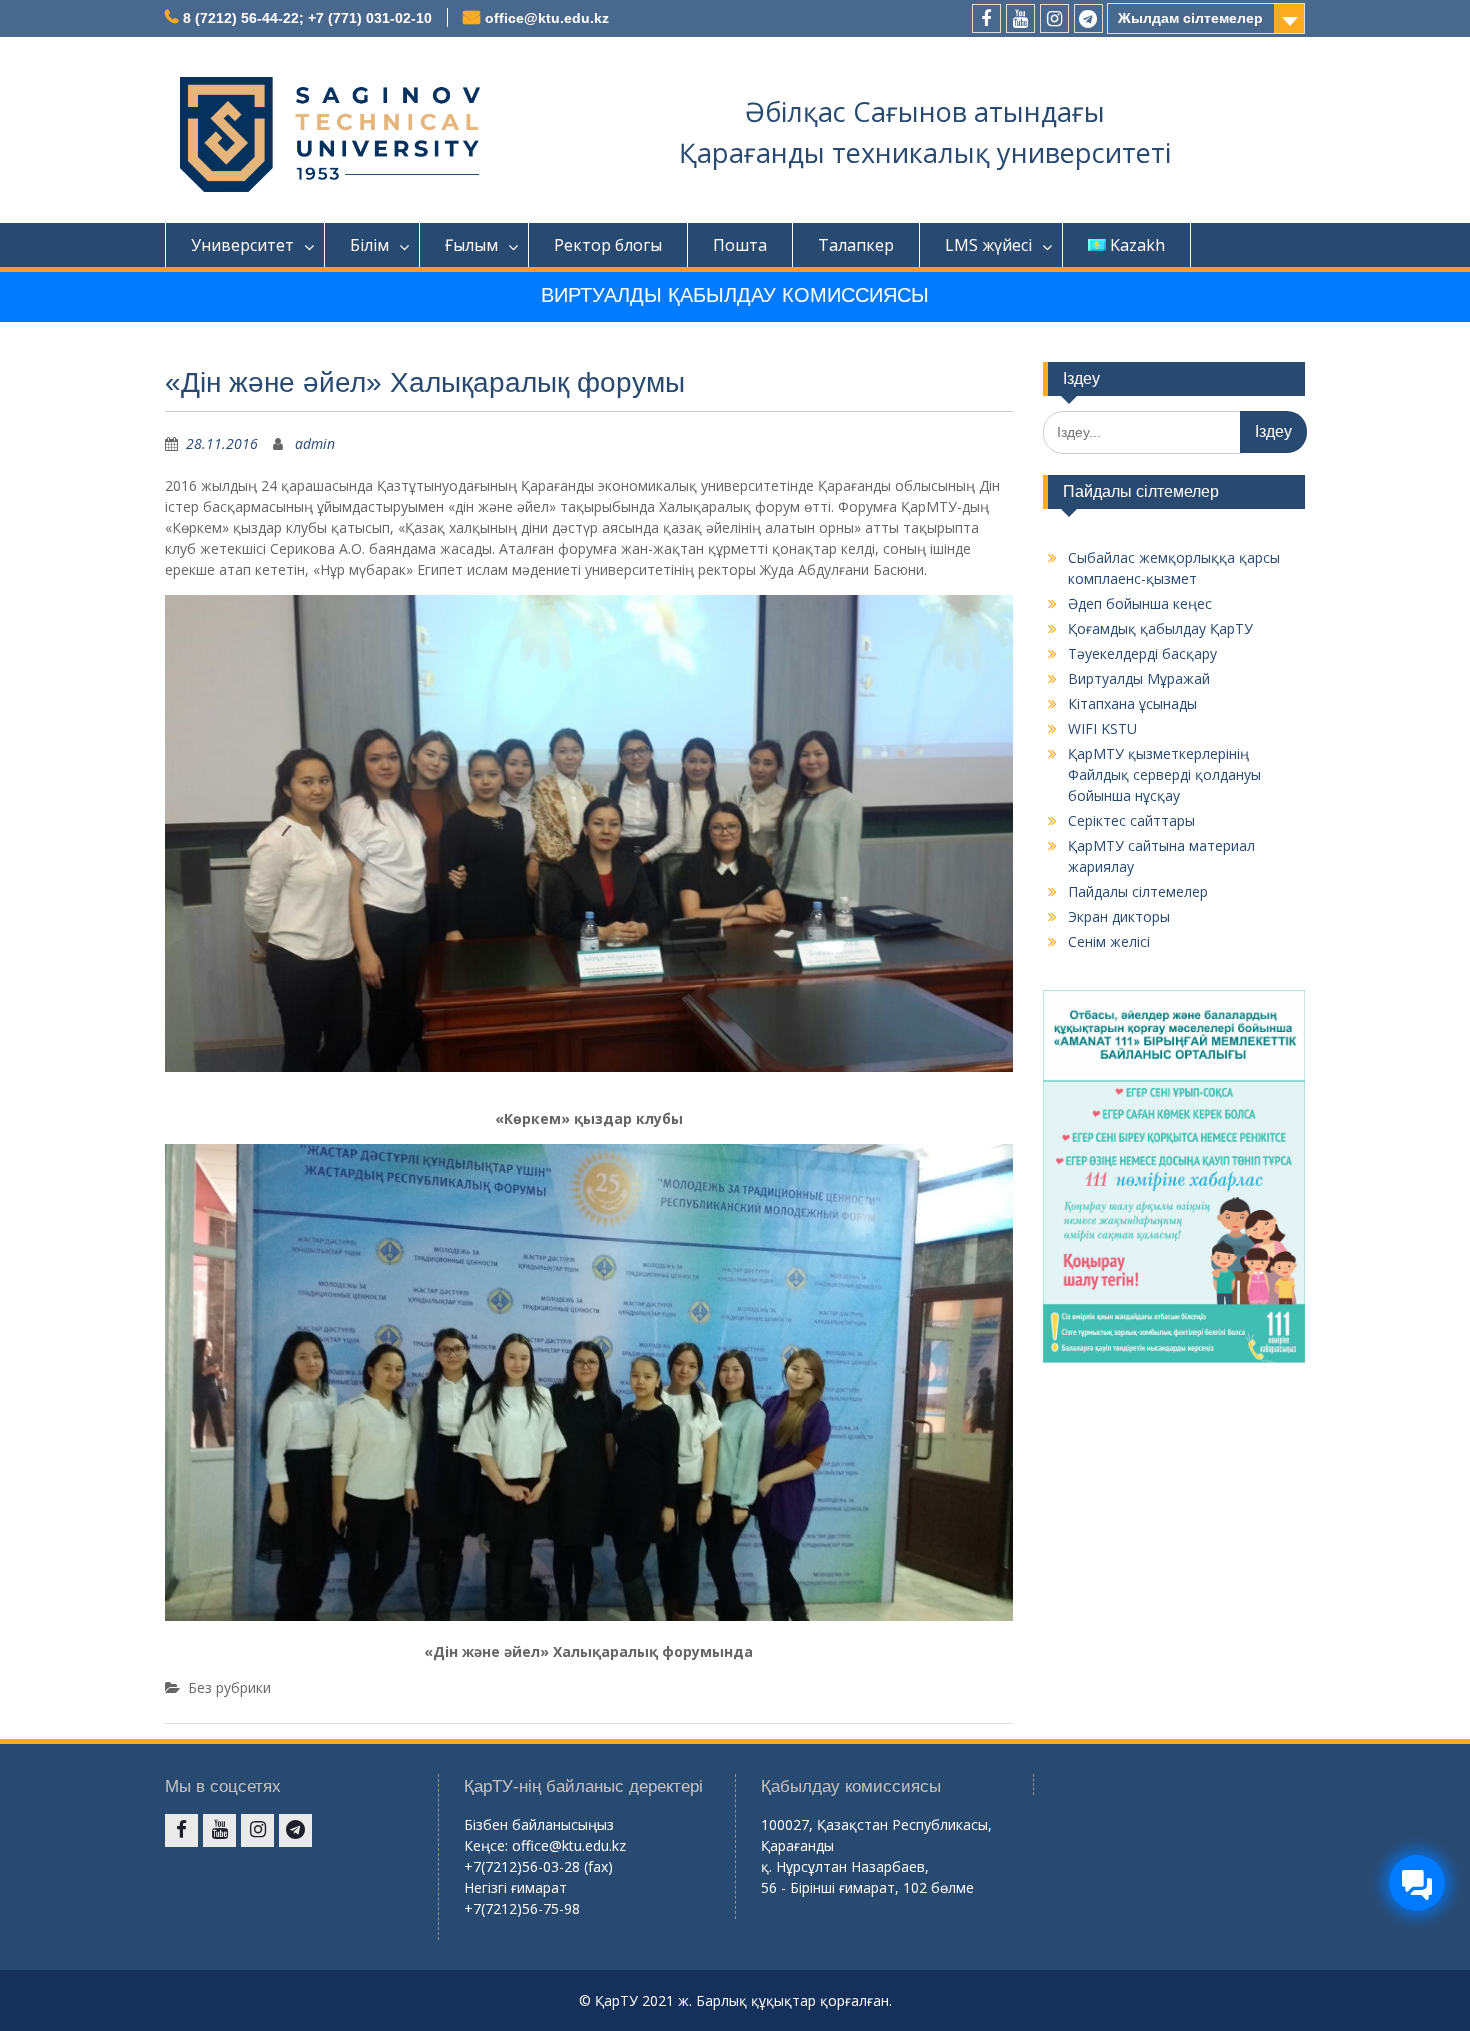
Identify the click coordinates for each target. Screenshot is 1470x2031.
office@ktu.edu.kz (547, 18)
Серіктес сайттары (1131, 820)
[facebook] (986, 18)
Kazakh (1137, 245)
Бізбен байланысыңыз (539, 1824)
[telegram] (1088, 18)
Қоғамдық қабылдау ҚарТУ (1160, 628)
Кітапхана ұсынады (1132, 703)
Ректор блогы (608, 245)
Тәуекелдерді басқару (1142, 653)
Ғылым (471, 245)
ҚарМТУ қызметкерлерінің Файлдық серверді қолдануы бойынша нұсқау (1164, 774)
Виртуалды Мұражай (1139, 678)
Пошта (740, 245)
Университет (242, 245)
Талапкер (856, 245)
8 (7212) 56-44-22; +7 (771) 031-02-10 (307, 18)
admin (315, 443)
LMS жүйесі (988, 245)
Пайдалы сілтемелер (1138, 891)
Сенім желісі (1109, 941)
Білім (369, 245)
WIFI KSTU (1102, 728)
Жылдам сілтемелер (1190, 18)
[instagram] (1054, 18)
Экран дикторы (1119, 916)
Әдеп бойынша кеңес (1140, 603)
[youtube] (1020, 18)
